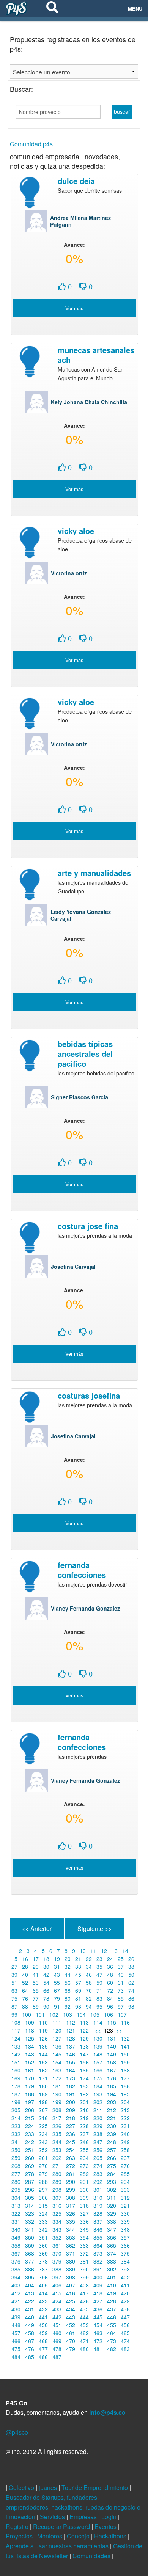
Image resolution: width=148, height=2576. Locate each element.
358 (16, 2245)
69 (78, 1990)
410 (112, 2285)
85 (121, 1998)
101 (40, 2014)
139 (98, 2046)
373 (98, 2253)
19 (57, 1959)
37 (121, 1967)
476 (30, 2349)
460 (57, 2333)
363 (84, 2245)
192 (84, 2094)
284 (112, 2174)
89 (36, 2006)
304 (16, 2198)
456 (125, 2325)
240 (125, 2134)
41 (36, 1975)
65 (36, 1990)
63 (14, 1990)
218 (71, 2118)
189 (43, 2094)
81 (78, 1998)
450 (43, 2325)
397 (57, 2277)
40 (25, 1975)
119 (43, 2030)
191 (71, 2094)
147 (84, 2054)
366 (125, 2245)
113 (84, 2022)
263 (71, 2158)
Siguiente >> (94, 1928)
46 (89, 1975)
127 (57, 2038)
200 (71, 2102)
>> (121, 2030)
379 (57, 2261)
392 (112, 2269)
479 (71, 2349)
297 (43, 2190)
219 (84, 2118)
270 (43, 2166)
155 (71, 2062)
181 (57, 2086)
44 (68, 1975)
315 (43, 2206)
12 (104, 1951)
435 (84, 2309)
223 (16, 2126)
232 (16, 2134)
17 (36, 1959)
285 (125, 2174)
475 (16, 2349)
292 (98, 2182)
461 (71, 2333)
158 (112, 2062)
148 (98, 2054)
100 (27, 2014)
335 (71, 2221)
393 (125, 2269)
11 (93, 1951)
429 (125, 2301)
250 (16, 2150)
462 (84, 2333)
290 (71, 2182)
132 (125, 2038)
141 (125, 2046)
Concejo (79, 2536)
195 (125, 2094)
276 (125, 2166)
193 (98, 2094)
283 (98, 2174)
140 (112, 2046)
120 (57, 2030)
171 (43, 2078)
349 (16, 2237)
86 (131, 1998)
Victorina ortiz (69, 573)
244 (57, 2142)
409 (98, 2285)
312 (125, 2198)
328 (98, 2213)
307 (57, 2198)
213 (125, 2110)
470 (71, 2341)
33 (78, 1967)
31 (57, 1967)
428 (112, 2301)
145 (57, 2054)
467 (30, 2341)
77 (36, 1998)
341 (30, 2229)
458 (30, 2333)
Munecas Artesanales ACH (96, 355)
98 (131, 2006)
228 (84, 2126)
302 (112, 2190)
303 (125, 2190)
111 (57, 2022)
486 (43, 2357)
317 (71, 2206)
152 (30, 2062)
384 (125, 2261)
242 (30, 2142)
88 (25, 2006)
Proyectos (20, 2536)
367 (16, 2253)
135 (43, 2046)
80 (68, 1998)
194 (112, 2094)
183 (84, 2086)
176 (112, 2078)
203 (112, 2102)
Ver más (74, 308)
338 (112, 2221)
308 (71, 2198)
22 (89, 1959)
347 (112, 2229)
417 (84, 2293)
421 (16, 2301)
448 (16, 2325)
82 (89, 1998)
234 (43, 2134)
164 (71, 2070)
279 (43, 2174)
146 (71, 2054)
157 (98, 2062)
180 (43, 2086)
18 (46, 1959)
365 (112, 2245)
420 (125, 2293)
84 (110, 1998)
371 (71, 2253)
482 (112, 2349)
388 (57, 2269)
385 (16, 2269)
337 (98, 2221)
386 (30, 2269)
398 (71, 2277)
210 (84, 2110)
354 (84, 2237)
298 (57, 2190)
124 (16, 2038)
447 (125, 2317)
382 (98, 2261)
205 (16, 2110)
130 (98, 2038)
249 (125, 2142)
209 (71, 2110)
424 (57, 2301)
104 (81, 2014)
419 (112, 2293)
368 (30, 2253)
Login (110, 2517)
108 (16, 2022)
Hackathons (111, 2536)
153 (43, 2062)
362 (71, 2245)
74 (131, 1990)
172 (57, 2078)
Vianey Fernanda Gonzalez (85, 1608)
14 (125, 1951)
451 (57, 2325)
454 (98, 2325)
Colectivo (22, 2487)
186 (125, 2086)
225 (43, 2126)
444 (84, 2317)
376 (16, 2261)
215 (30, 2118)
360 (43, 2245)
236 (71, 2134)
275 (112, 2166)
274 (98, 2166)
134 (30, 2046)
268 (16, 2166)
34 (89, 1967)
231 (125, 2126)
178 (16, 2086)
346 (98, 2229)
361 (57, 2245)
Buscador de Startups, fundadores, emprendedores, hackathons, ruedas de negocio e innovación (73, 2507)
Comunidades (92, 2556)
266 (112, 2158)
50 (131, 1975)
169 (16, 2078)
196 (16, 2102)
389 (71, 2269)
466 (16, 2341)
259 (16, 2158)
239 (112, 2134)
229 (98, 2126)
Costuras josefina (89, 1395)
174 (84, 2078)
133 (16, 2046)
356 (112, 2237)
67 (57, 1990)
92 (68, 2006)
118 (30, 2030)
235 (57, 2134)
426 (84, 2301)
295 (16, 2190)
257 (112, 2150)
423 (43, 2301)
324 (43, 2213)
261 (43, 2158)
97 (121, 2006)
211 (98, 2110)
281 (71, 2174)
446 (112, 2317)
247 (98, 2142)
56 (68, 1983)
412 (16, 2293)
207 (43, 2110)
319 (98, 2206)
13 (115, 1951)
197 (30, 2102)
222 (125, 2118)
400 (98, 2277)
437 (112, 2309)
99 (14, 2014)
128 (71, 2038)
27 (14, 1967)
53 (36, 1983)
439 (16, 2317)
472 (98, 2341)
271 (57, 2166)
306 (43, 2198)
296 (30, 2190)
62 (131, 1983)
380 (71, 2261)
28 (25, 1967)
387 (43, 2269)
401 (112, 2277)
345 (84, 2229)
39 (14, 1975)
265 (98, 2158)
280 (57, 2174)
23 (99, 1959)
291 (84, 2182)
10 (83, 1951)
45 (78, 1975)
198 (43, 2102)
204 (125, 2102)
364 (98, 2245)
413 (30, 2293)
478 (57, 2349)
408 (84, 2285)
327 (84, 2213)
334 (57, 2221)
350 (30, 2237)
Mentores (50, 2536)
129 (84, 2038)
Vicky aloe (76, 531)
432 (43, 2309)
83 (99, 1998)
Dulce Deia (76, 181)
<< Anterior (37, 1928)
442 (57, 2317)
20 (68, 1959)
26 (131, 1959)
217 (57, 2118)
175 (98, 2078)
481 (98, 2349)
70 (89, 1990)
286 (16, 2182)
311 (112, 2198)
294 (125, 2182)
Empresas (84, 2517)
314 (30, 2206)
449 (30, 2325)
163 (57, 2070)
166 (98, 2070)
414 (43, 2293)
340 (16, 2229)
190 (57, 2094)
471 (84, 2341)
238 (98, 2134)
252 (43, 2150)
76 (25, 1998)
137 (71, 2046)
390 (84, 2269)
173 (71, 2078)
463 (98, 2333)
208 (57, 2110)
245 (71, 2142)
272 (71, 2166)
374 (112, 2253)
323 (30, 2213)
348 (125, 2229)
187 (16, 2094)
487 (57, 2357)
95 (99, 2006)
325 (57, 2213)
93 (78, 2006)
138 (84, 2046)
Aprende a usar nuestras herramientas (58, 2546)
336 (84, 2221)
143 (30, 2054)
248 (112, 2142)
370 (57, 2253)
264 (84, 2158)
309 (84, 2198)
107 (122, 2014)
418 (98, 2293)
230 (112, 2126)
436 (98, 2309)
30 (46, 1967)
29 (36, 1967)
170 (30, 2078)
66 (46, 1990)
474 (125, 2341)
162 (43, 2070)
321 (125, 2206)
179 (30, 2086)
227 (71, 2126)
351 (43, 2237)
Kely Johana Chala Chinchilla (89, 402)
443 (71, 2317)
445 (98, 2317)
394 (16, 2277)
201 (84, 2102)
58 (89, 1983)
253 (57, 2150)
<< (97, 2030)
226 (57, 2126)
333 (43, 2221)
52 (25, 1983)
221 (112, 2118)
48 (110, 1975)
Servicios (53, 2517)
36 (110, 1967)
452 (71, 2325)
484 (16, 2357)
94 (89, 2006)
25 (121, 1959)
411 (125, 2285)
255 (84, 2150)
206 (30, 2110)
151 (16, 2062)
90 (46, 2006)
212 (112, 2110)
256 (98, 2150)
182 (71, 2086)
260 (30, 2158)
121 (71, 2030)
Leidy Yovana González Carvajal (81, 915)
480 (84, 2349)
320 (112, 2206)
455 (112, 2325)
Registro (18, 2527)
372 (84, 2253)
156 (84, 2062)
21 (78, 1959)
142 (16, 2054)
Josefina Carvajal (73, 1267)
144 (43, 2054)
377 (30, 2261)
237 (84, 2134)
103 (68, 2014)
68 (68, 1990)
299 (71, 2190)
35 (99, 1967)
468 (43, 2341)
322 (16, 2213)
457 (16, 2333)
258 (125, 2150)
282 (84, 2174)
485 (30, 2357)
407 (71, 2285)
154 (57, 2062)
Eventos (106, 2527)
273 (84, 2166)
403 (16, 2285)
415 (57, 2293)
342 (43, 2229)
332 (30, 2221)
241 (16, 2142)
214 (16, 2118)
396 (43, 2277)
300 (84, 2190)
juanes (49, 2487)
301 (98, 2190)
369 (43, 2253)
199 (57, 2102)
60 (110, 1983)
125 (30, 2038)
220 (98, 2118)
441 (43, 2317)
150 (125, 2054)
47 (99, 1975)
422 (30, 2301)
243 (43, 2142)
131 (112, 2038)
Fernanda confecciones (82, 1570)
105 (95, 2014)
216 (43, 2118)
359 (30, 2245)
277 (16, 2174)
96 (110, 2006)
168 (125, 2070)
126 (43, 2038)
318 (84, 2206)
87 (14, 2006)
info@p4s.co (107, 2412)
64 (25, 1990)
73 (121, 1990)
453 (84, 2325)
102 (54, 2014)
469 (57, 2341)
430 (16, 2309)
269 (30, 2166)
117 (16, 2030)
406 (57, 2285)
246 (84, 2142)
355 (98, 2237)
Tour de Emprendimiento (95, 2487)
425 (71, 2301)
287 (30, 2182)
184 (98, 2086)
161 (30, 2070)
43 (57, 1975)
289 (57, 2182)
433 (57, 2309)
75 (14, 1998)
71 (99, 1990)
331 (16, 2221)
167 (112, 2070)
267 (125, 2158)
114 (98, 2022)
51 (14, 1983)
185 (112, 2086)
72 (110, 1990)
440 (30, 2317)
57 (78, 1983)
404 (30, 2285)
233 (30, 2134)
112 (71, 2022)
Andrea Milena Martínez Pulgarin (80, 221)
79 (57, 1998)
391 (98, 2269)
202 (98, 2102)
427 (98, 2301)
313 (16, 2206)
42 (46, 1975)
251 (30, 2150)
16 (25, 1959)
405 (43, 2285)
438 (125, 2309)
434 (71, 2309)
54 (46, 1983)
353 (71, 2237)
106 (109, 2014)
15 (14, 1959)
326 (71, 2213)
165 (84, 2070)
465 (125, 2333)
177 (125, 2078)
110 (43, 2022)
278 (30, 2174)
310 (98, 2198)
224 (30, 2126)
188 (30, 2094)
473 (112, 2341)
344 (71, 2229)
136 (57, 2046)
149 (112, 2054)
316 (57, 2206)
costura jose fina (88, 1226)
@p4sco (17, 2432)
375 (125, 2253)
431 (30, 2309)
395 (30, 2277)
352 (57, 2237)
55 (57, 1983)
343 (57, 2229)
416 (71, 2293)
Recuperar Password (62, 2527)
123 (109, 2030)
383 (112, 2261)
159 (125, 2062)
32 (68, 1967)
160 (16, 2070)
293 (112, 2182)
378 (43, 2261)
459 (43, 2333)
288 (43, 2182)
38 (131, 1967)
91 (57, 2006)
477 (43, 2349)
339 (125, 2221)
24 (110, 1959)
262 (57, 2158)
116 (125, 2022)
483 (125, 2349)
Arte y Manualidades (94, 873)
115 (112, 2022)
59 (99, 1983)
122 (84, 2030)
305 (30, 2198)
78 (46, 1998)
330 (125, 2213)
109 (30, 2022)
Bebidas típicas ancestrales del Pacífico (85, 1054)
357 (125, 2237)
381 (84, 2261)
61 (121, 1983)
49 (121, 1975)
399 (84, 2277)
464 (112, 2333)
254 (71, 2150)
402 (125, 2277)
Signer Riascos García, (80, 1097)
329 (112, 2213)
